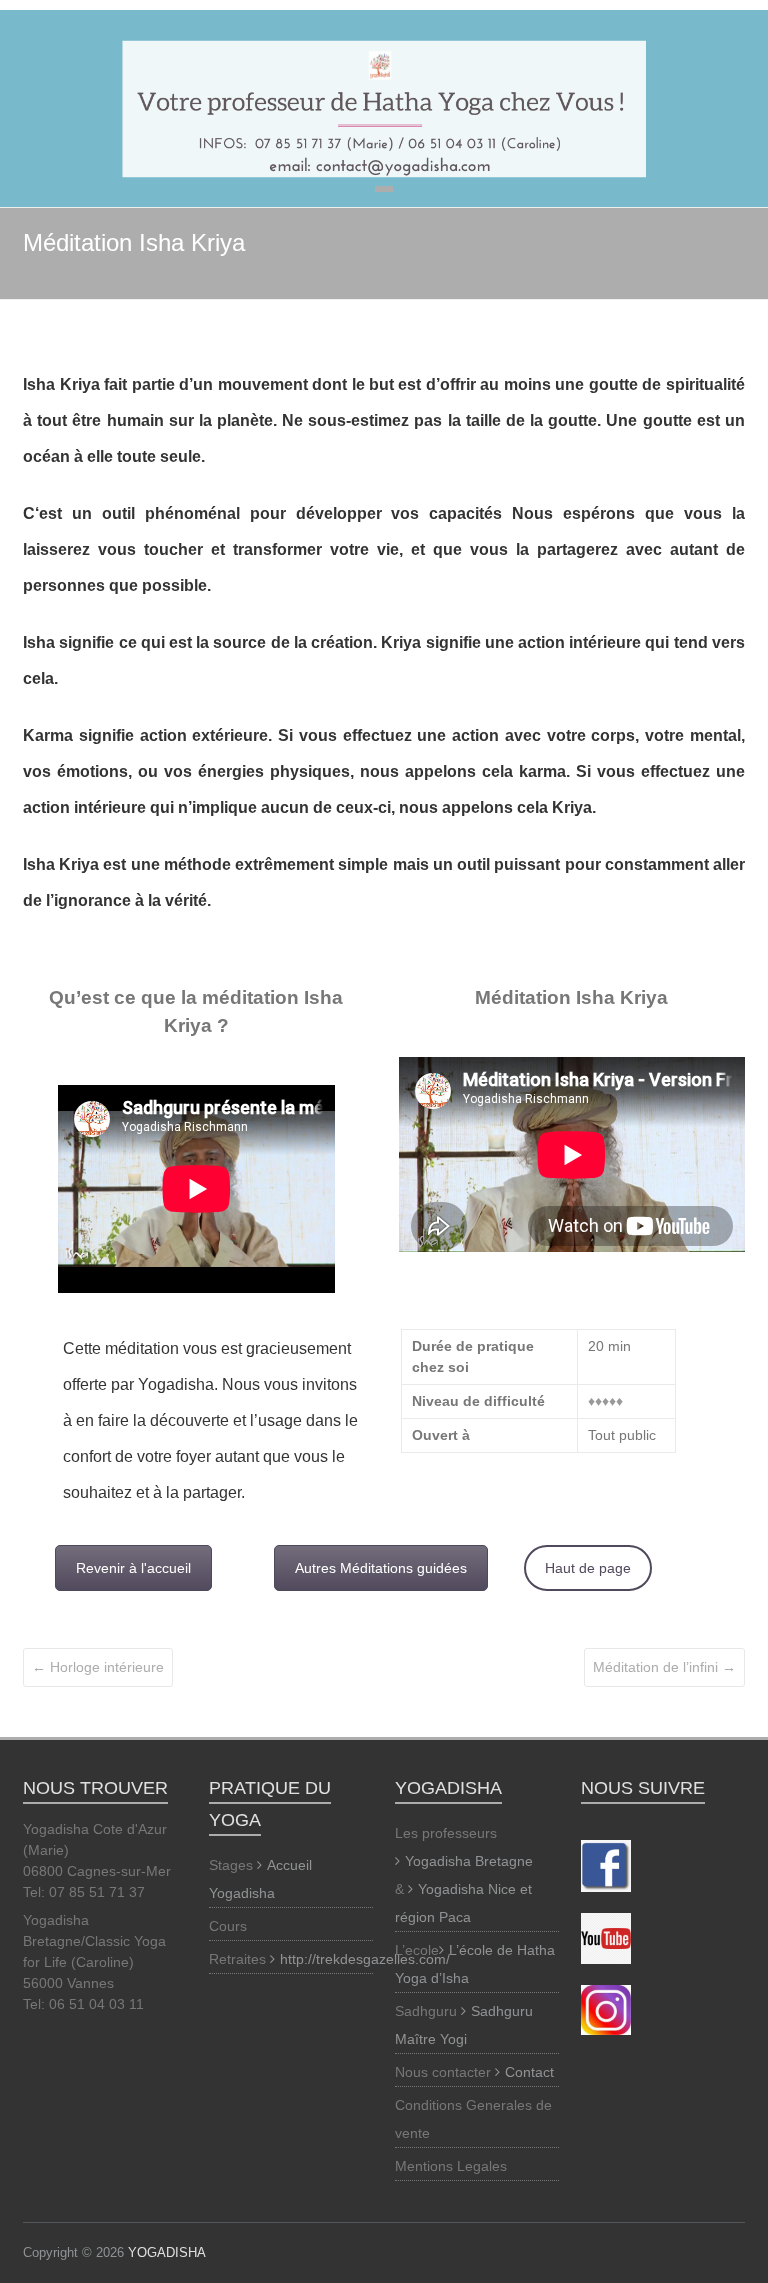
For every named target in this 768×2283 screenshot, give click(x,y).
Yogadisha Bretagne (469, 1861)
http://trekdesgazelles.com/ (365, 1959)
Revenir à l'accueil (133, 1568)
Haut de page (588, 1568)
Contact (529, 2072)
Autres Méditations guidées (381, 1568)
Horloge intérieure (98, 1667)
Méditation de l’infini (664, 1667)
